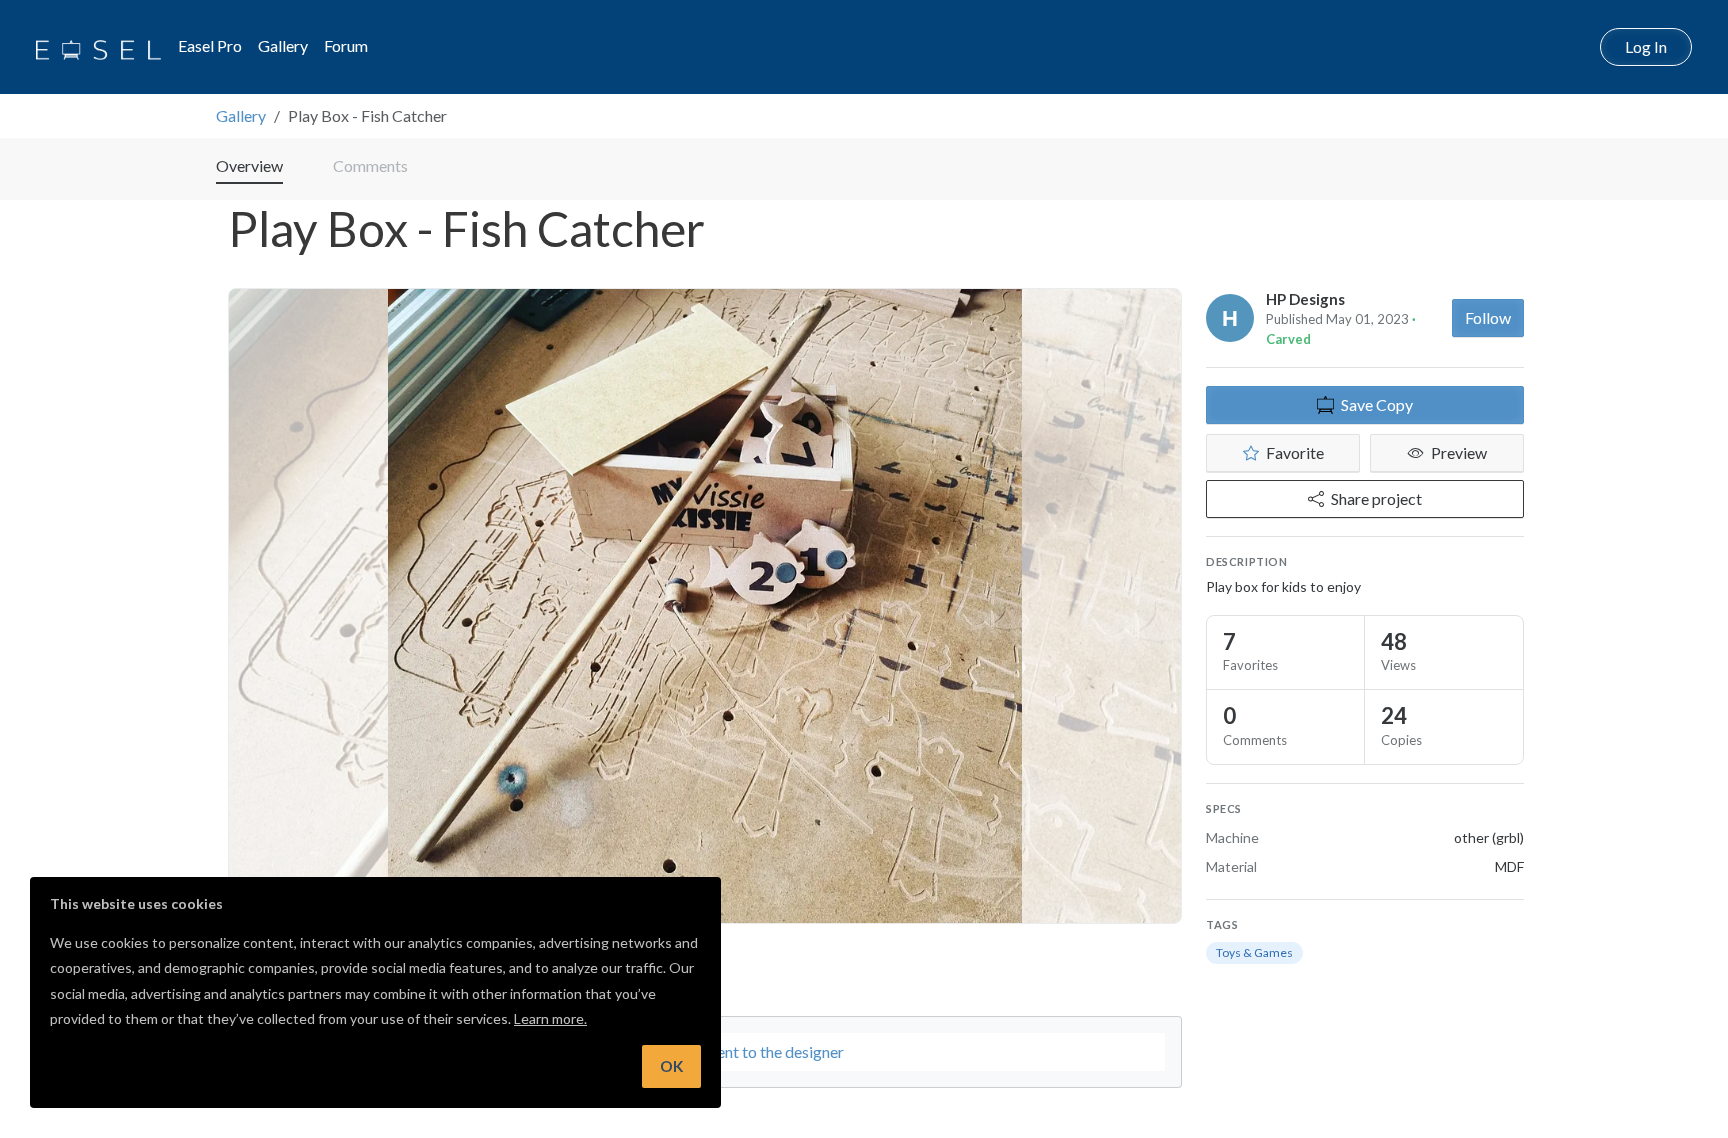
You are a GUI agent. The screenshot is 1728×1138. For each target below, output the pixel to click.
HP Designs (1305, 299)
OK (671, 1066)
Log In (1646, 46)
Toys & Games (1254, 952)
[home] (98, 47)
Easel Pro (210, 45)
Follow (1488, 317)
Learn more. (550, 1018)
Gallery (283, 45)
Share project (1376, 498)
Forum (346, 45)
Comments (370, 165)
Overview (249, 165)
